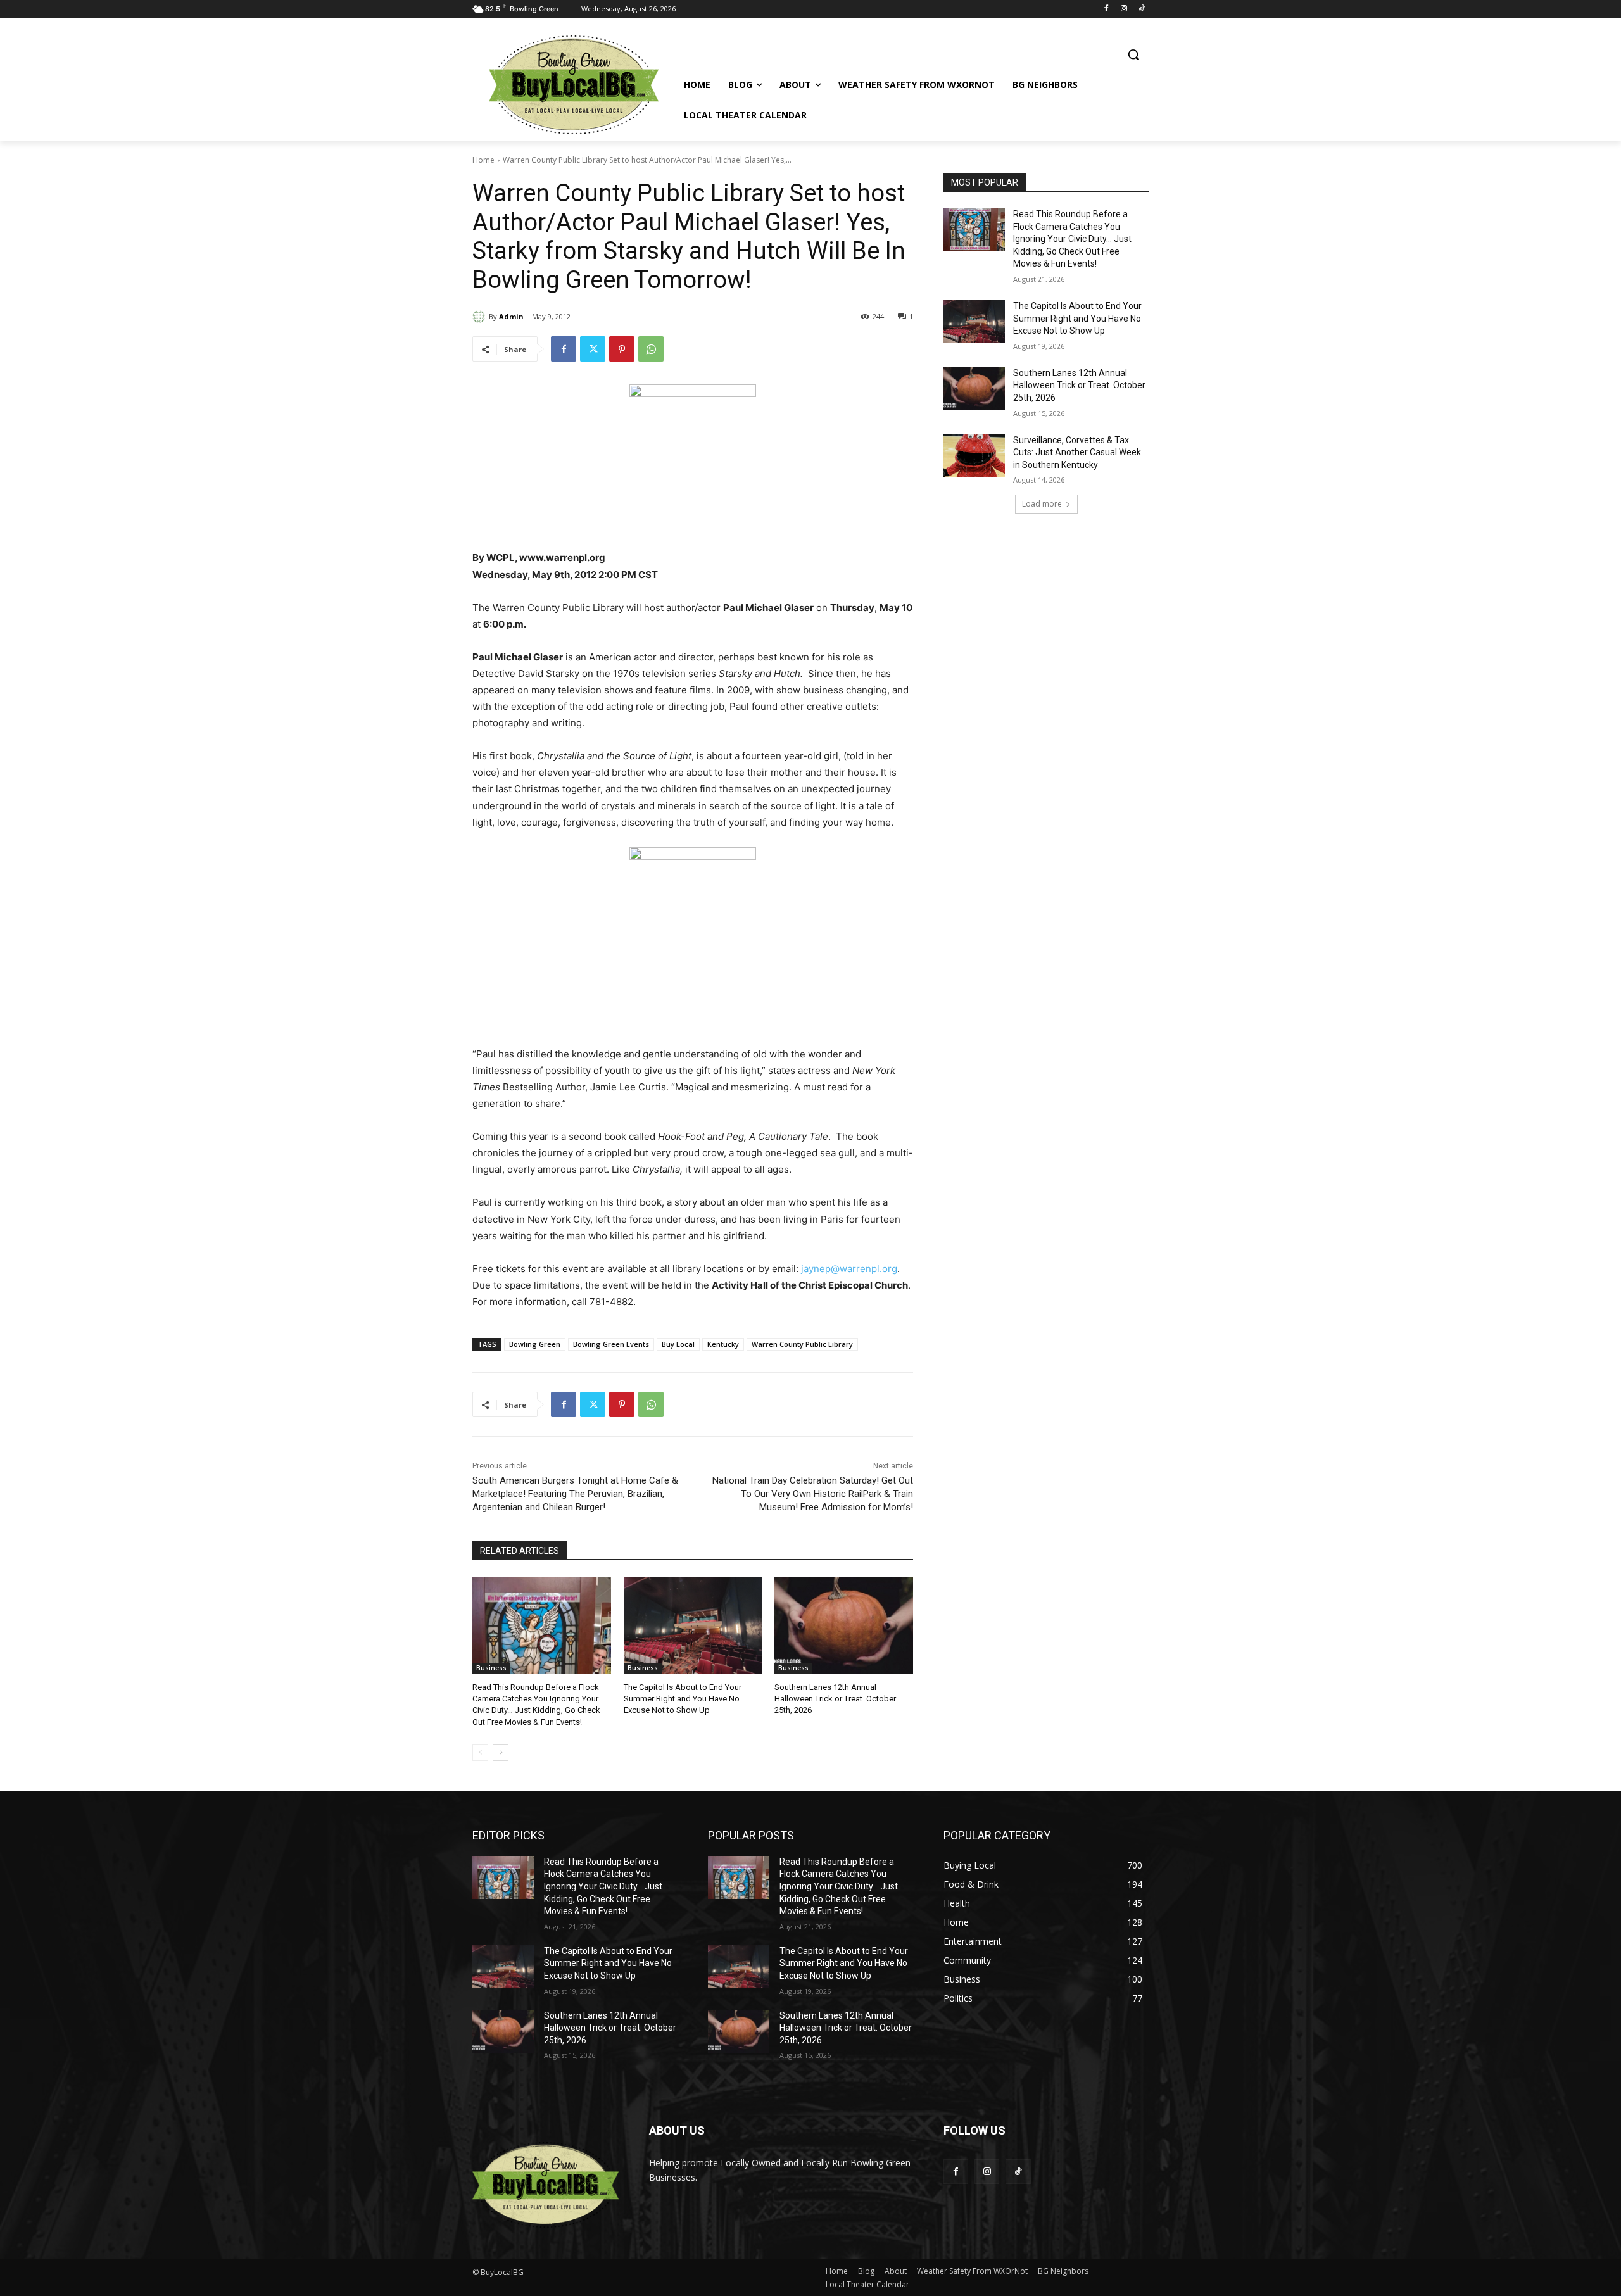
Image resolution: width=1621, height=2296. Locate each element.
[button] (1133, 54)
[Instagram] (1124, 9)
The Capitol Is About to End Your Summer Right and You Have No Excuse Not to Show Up (683, 1699)
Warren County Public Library (802, 1344)
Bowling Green (535, 1344)
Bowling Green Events (611, 1344)
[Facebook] (1107, 9)
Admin (511, 316)
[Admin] (481, 317)
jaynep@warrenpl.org (849, 1269)
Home (483, 160)
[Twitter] (593, 349)
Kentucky (723, 1344)
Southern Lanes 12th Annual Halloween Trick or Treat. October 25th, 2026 (835, 1699)
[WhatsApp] (651, 349)
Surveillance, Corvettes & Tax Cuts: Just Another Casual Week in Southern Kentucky (1077, 452)
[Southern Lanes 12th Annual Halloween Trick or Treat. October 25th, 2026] (844, 1625)
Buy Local (678, 1344)
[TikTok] (1141, 9)
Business (491, 1668)
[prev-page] (480, 1753)
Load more (1042, 504)
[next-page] (501, 1753)
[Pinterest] (622, 349)
